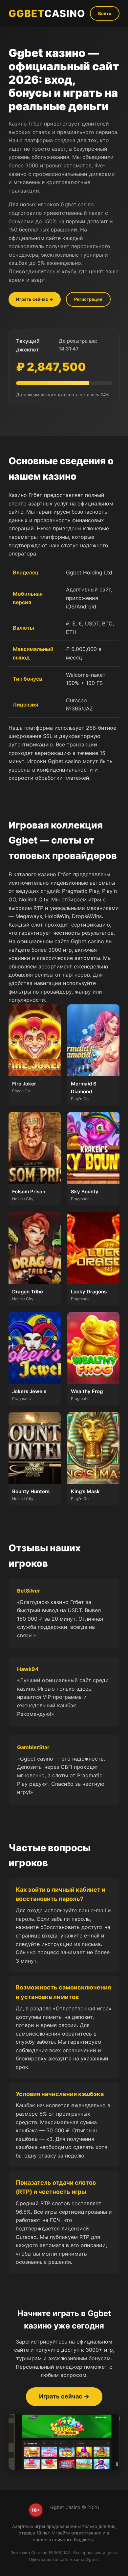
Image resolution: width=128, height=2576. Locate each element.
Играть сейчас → (35, 299)
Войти (105, 13)
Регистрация (88, 299)
